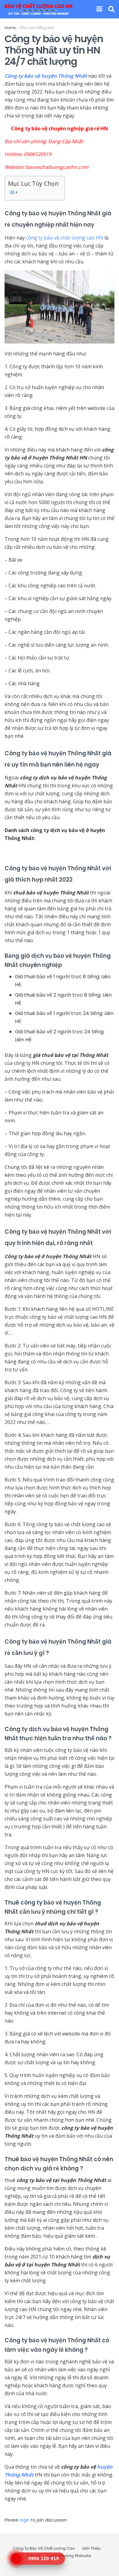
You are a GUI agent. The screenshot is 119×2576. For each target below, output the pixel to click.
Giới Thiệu (91, 2548)
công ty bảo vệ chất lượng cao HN (65, 238)
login (25, 2520)
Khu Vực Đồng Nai (37, 28)
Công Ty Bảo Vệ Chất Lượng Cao (44, 2548)
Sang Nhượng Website (69, 2556)
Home (10, 28)
